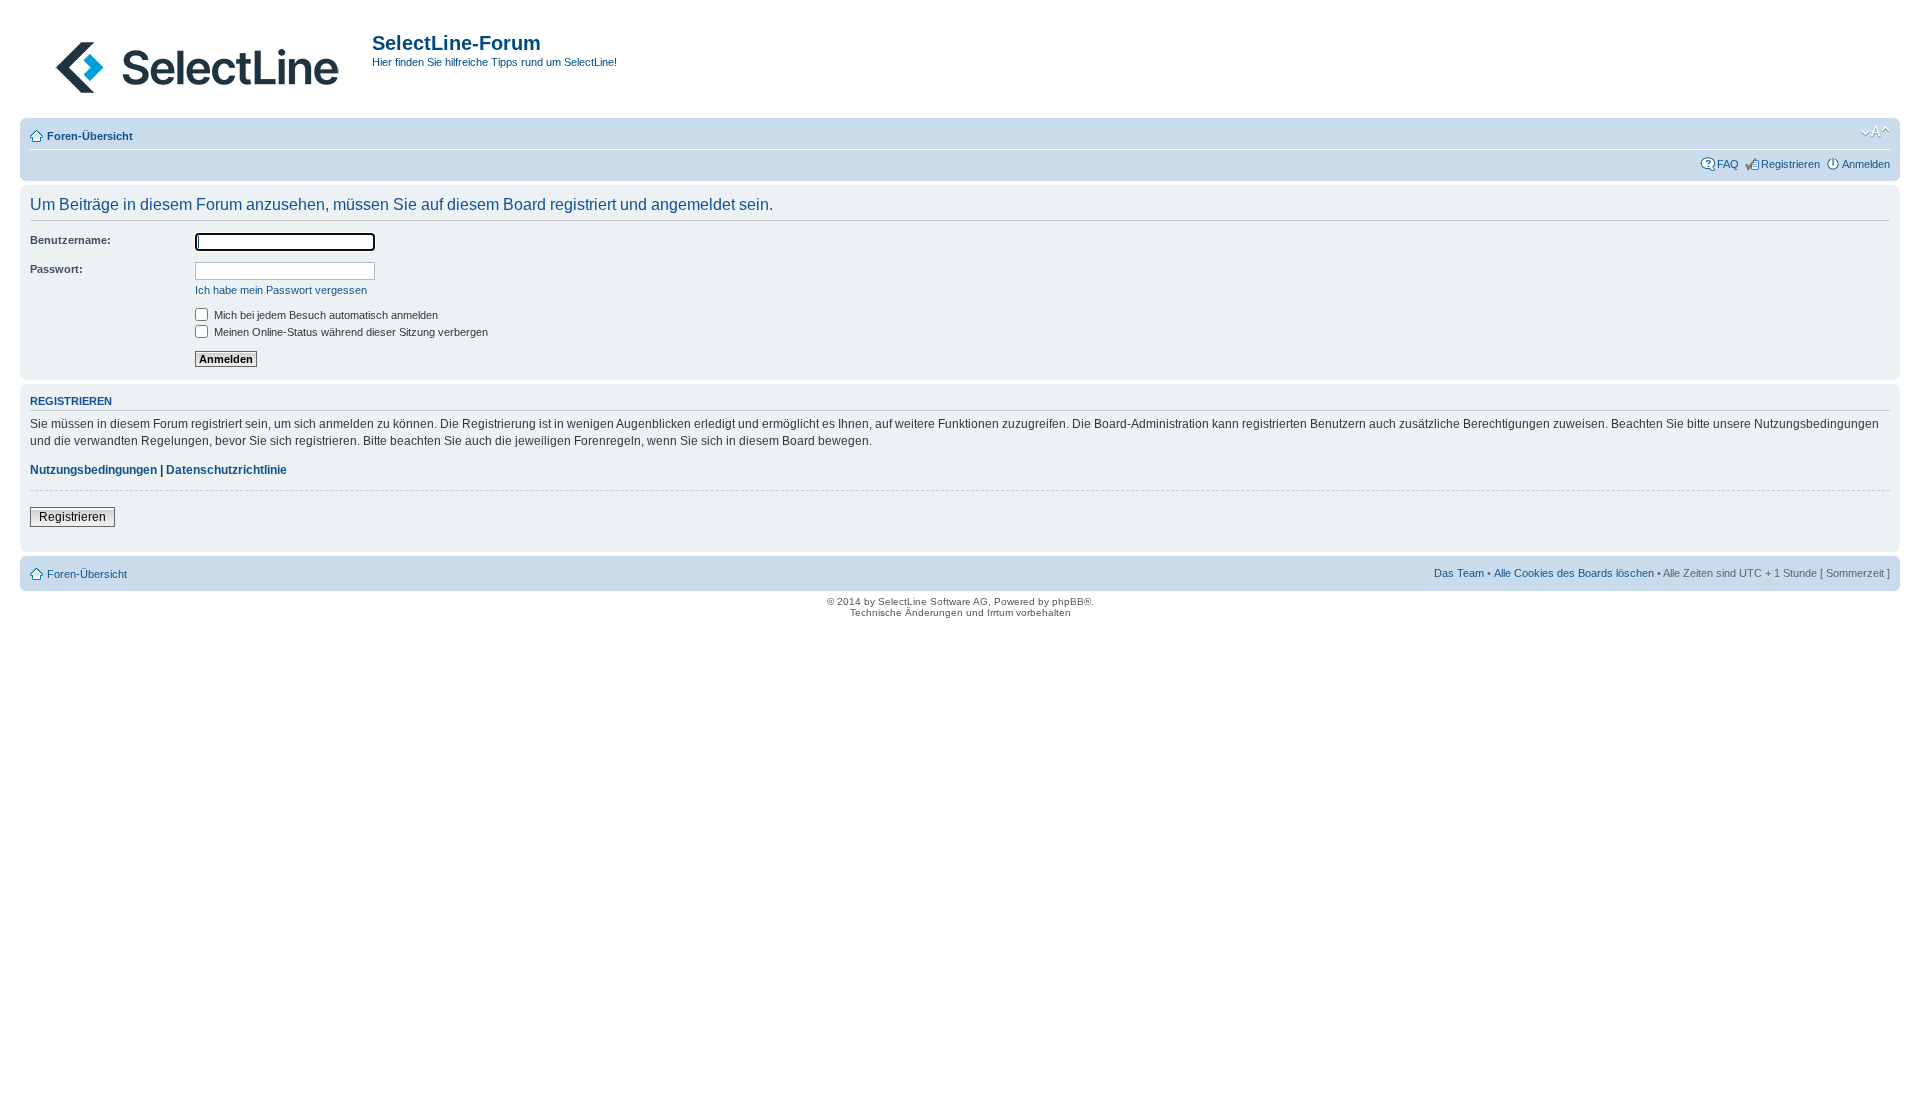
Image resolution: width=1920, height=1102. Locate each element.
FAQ (1728, 164)
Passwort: (56, 269)
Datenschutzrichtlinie (226, 470)
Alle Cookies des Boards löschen (1574, 573)
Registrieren (1790, 164)
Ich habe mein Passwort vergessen (281, 290)
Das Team (1459, 573)
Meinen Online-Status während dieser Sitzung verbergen (349, 332)
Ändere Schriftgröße (1875, 132)
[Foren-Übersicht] (198, 63)
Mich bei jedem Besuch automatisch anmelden (324, 315)
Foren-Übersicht (90, 136)
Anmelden (1866, 164)
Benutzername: (70, 240)
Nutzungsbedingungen (93, 470)
